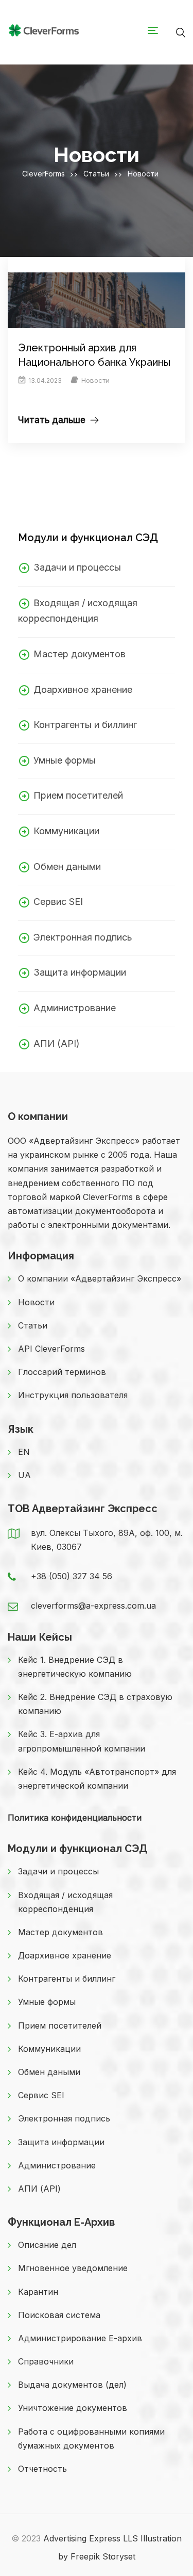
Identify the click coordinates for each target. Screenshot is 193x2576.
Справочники (46, 2361)
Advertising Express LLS (91, 2538)
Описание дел (47, 2245)
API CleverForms (51, 1349)
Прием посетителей (78, 795)
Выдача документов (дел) (72, 2385)
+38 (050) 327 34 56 (72, 1576)
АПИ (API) (57, 1043)
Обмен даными (67, 866)
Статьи (33, 1325)
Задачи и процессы (77, 567)
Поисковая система (59, 2315)
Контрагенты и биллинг (85, 725)
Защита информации (80, 972)
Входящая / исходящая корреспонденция (65, 1902)
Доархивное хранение (83, 690)
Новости (95, 380)
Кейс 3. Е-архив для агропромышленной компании (82, 1741)
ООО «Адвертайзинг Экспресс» (74, 1141)
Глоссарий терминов (62, 1372)
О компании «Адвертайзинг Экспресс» (100, 1278)
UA (24, 1475)
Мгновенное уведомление (73, 2268)
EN (24, 1452)
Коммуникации (66, 831)
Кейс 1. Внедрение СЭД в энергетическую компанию (75, 1667)
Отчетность (42, 2469)
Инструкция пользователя (73, 1395)
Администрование (75, 1008)
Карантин (38, 2292)
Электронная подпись (83, 937)
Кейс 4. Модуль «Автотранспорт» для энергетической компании (97, 1779)
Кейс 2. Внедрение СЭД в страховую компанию (95, 1704)
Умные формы (65, 760)
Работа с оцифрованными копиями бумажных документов (91, 2439)
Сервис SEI (58, 902)
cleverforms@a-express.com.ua (93, 1606)
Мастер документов (80, 654)
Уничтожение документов (73, 2408)
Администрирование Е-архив (80, 2338)
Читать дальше (52, 420)
